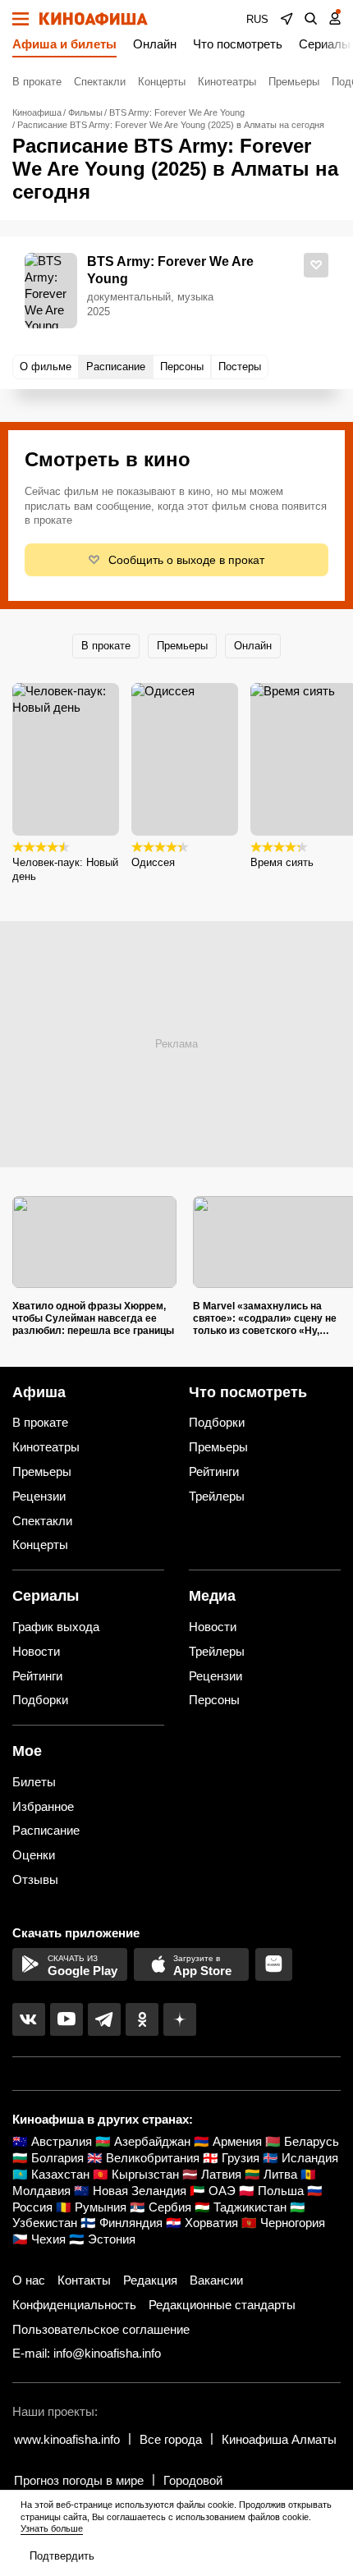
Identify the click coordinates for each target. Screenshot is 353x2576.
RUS (257, 19)
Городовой (193, 2480)
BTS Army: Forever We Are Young (170, 270)
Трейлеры (217, 1496)
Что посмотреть (238, 44)
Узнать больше (52, 2528)
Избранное (43, 1806)
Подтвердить (62, 2556)
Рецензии (39, 1496)
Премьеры (294, 82)
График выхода (56, 1627)
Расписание (46, 1830)
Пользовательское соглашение (101, 2329)
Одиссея (153, 862)
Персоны (214, 1700)
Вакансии (216, 2280)
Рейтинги (214, 1471)
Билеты (34, 1782)
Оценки (34, 1855)
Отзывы (35, 1879)
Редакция (150, 2280)
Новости (36, 1651)
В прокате (37, 82)
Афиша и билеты (64, 44)
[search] (311, 19)
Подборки (217, 1422)
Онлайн (155, 44)
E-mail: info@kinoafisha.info (87, 2353)
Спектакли (100, 82)
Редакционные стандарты (222, 2305)
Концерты (162, 82)
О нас (29, 2280)
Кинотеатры (227, 82)
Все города (171, 2439)
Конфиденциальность (74, 2305)
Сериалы (325, 44)
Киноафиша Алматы (279, 2439)
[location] (287, 19)
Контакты (84, 2280)
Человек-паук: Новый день (65, 869)
